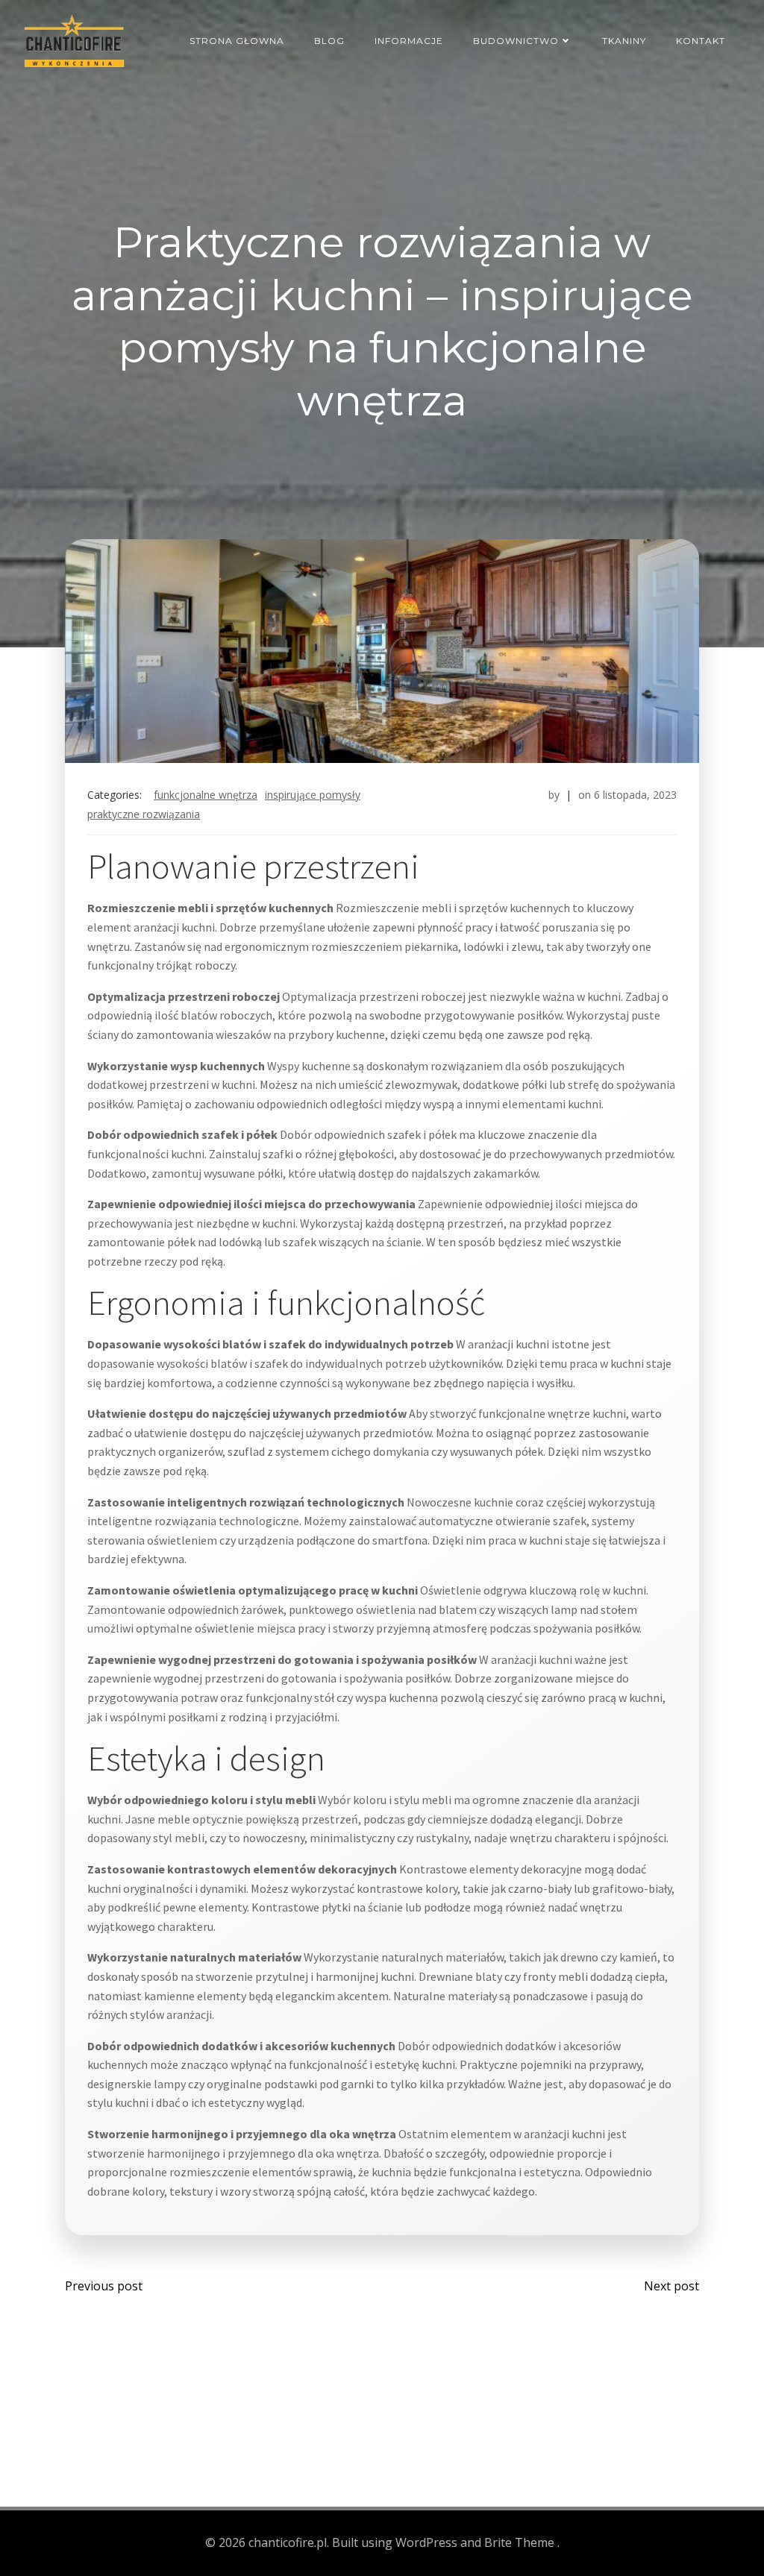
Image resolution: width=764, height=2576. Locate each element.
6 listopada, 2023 (635, 795)
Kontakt (701, 41)
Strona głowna (237, 41)
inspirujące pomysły (313, 795)
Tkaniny (624, 41)
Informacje (409, 41)
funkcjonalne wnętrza (206, 795)
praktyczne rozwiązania (144, 814)
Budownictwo (516, 41)
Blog (329, 41)
